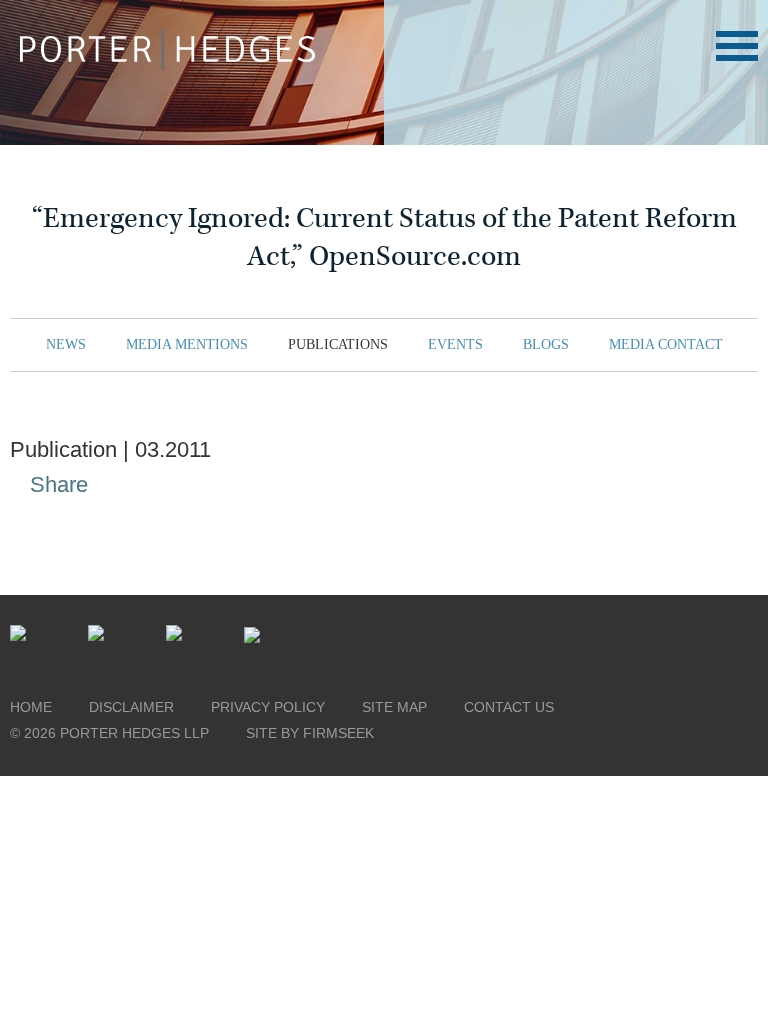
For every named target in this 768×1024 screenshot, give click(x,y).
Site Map (394, 707)
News (66, 344)
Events (455, 344)
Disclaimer (131, 707)
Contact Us (509, 707)
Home (31, 707)
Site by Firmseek (310, 733)
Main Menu (737, 46)
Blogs (546, 344)
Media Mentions (187, 344)
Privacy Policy (268, 707)
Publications (338, 344)
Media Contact (666, 344)
